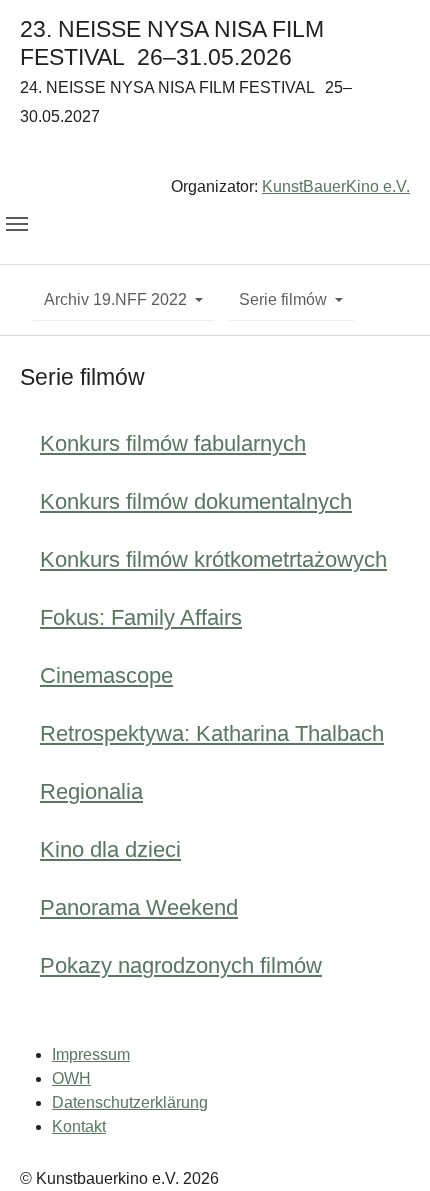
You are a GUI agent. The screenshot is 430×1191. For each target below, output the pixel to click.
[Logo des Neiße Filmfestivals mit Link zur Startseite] (215, 155)
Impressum (91, 1054)
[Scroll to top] (386, 1147)
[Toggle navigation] (17, 224)
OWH (71, 1078)
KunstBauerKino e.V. (336, 186)
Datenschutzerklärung (130, 1102)
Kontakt (79, 1126)
